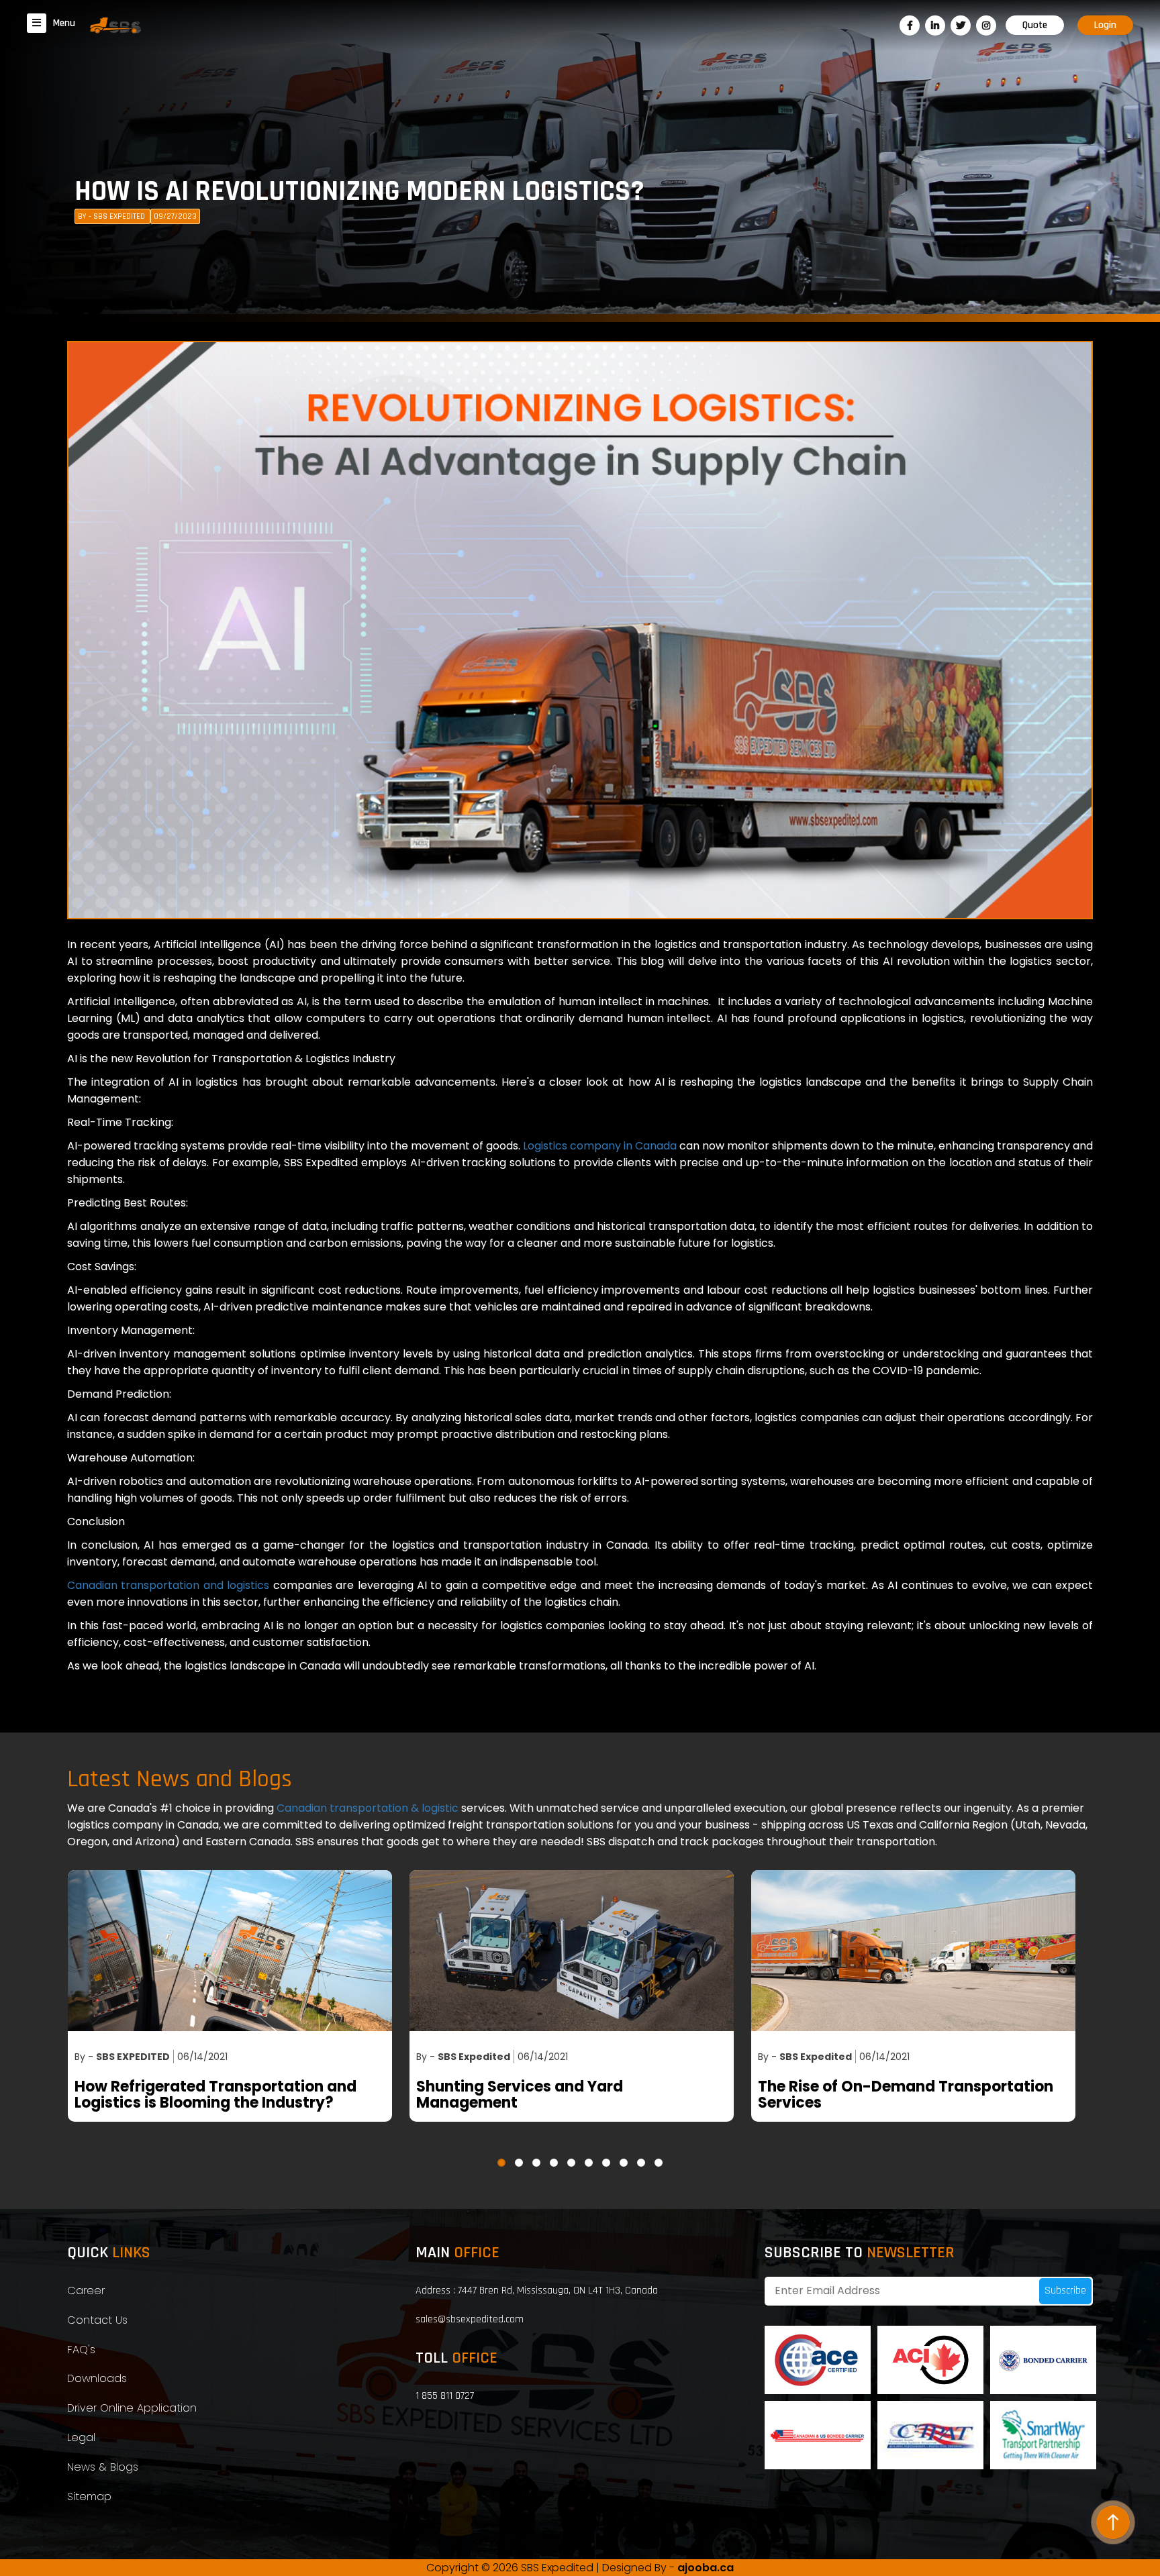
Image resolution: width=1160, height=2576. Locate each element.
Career (86, 2290)
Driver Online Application (132, 2408)
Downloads (97, 2378)
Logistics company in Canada (600, 1146)
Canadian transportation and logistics (168, 1585)
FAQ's (81, 2350)
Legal (81, 2437)
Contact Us (97, 2320)
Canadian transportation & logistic (369, 1808)
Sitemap (89, 2496)
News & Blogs (103, 2467)
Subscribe (1065, 2290)
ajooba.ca (706, 2568)
